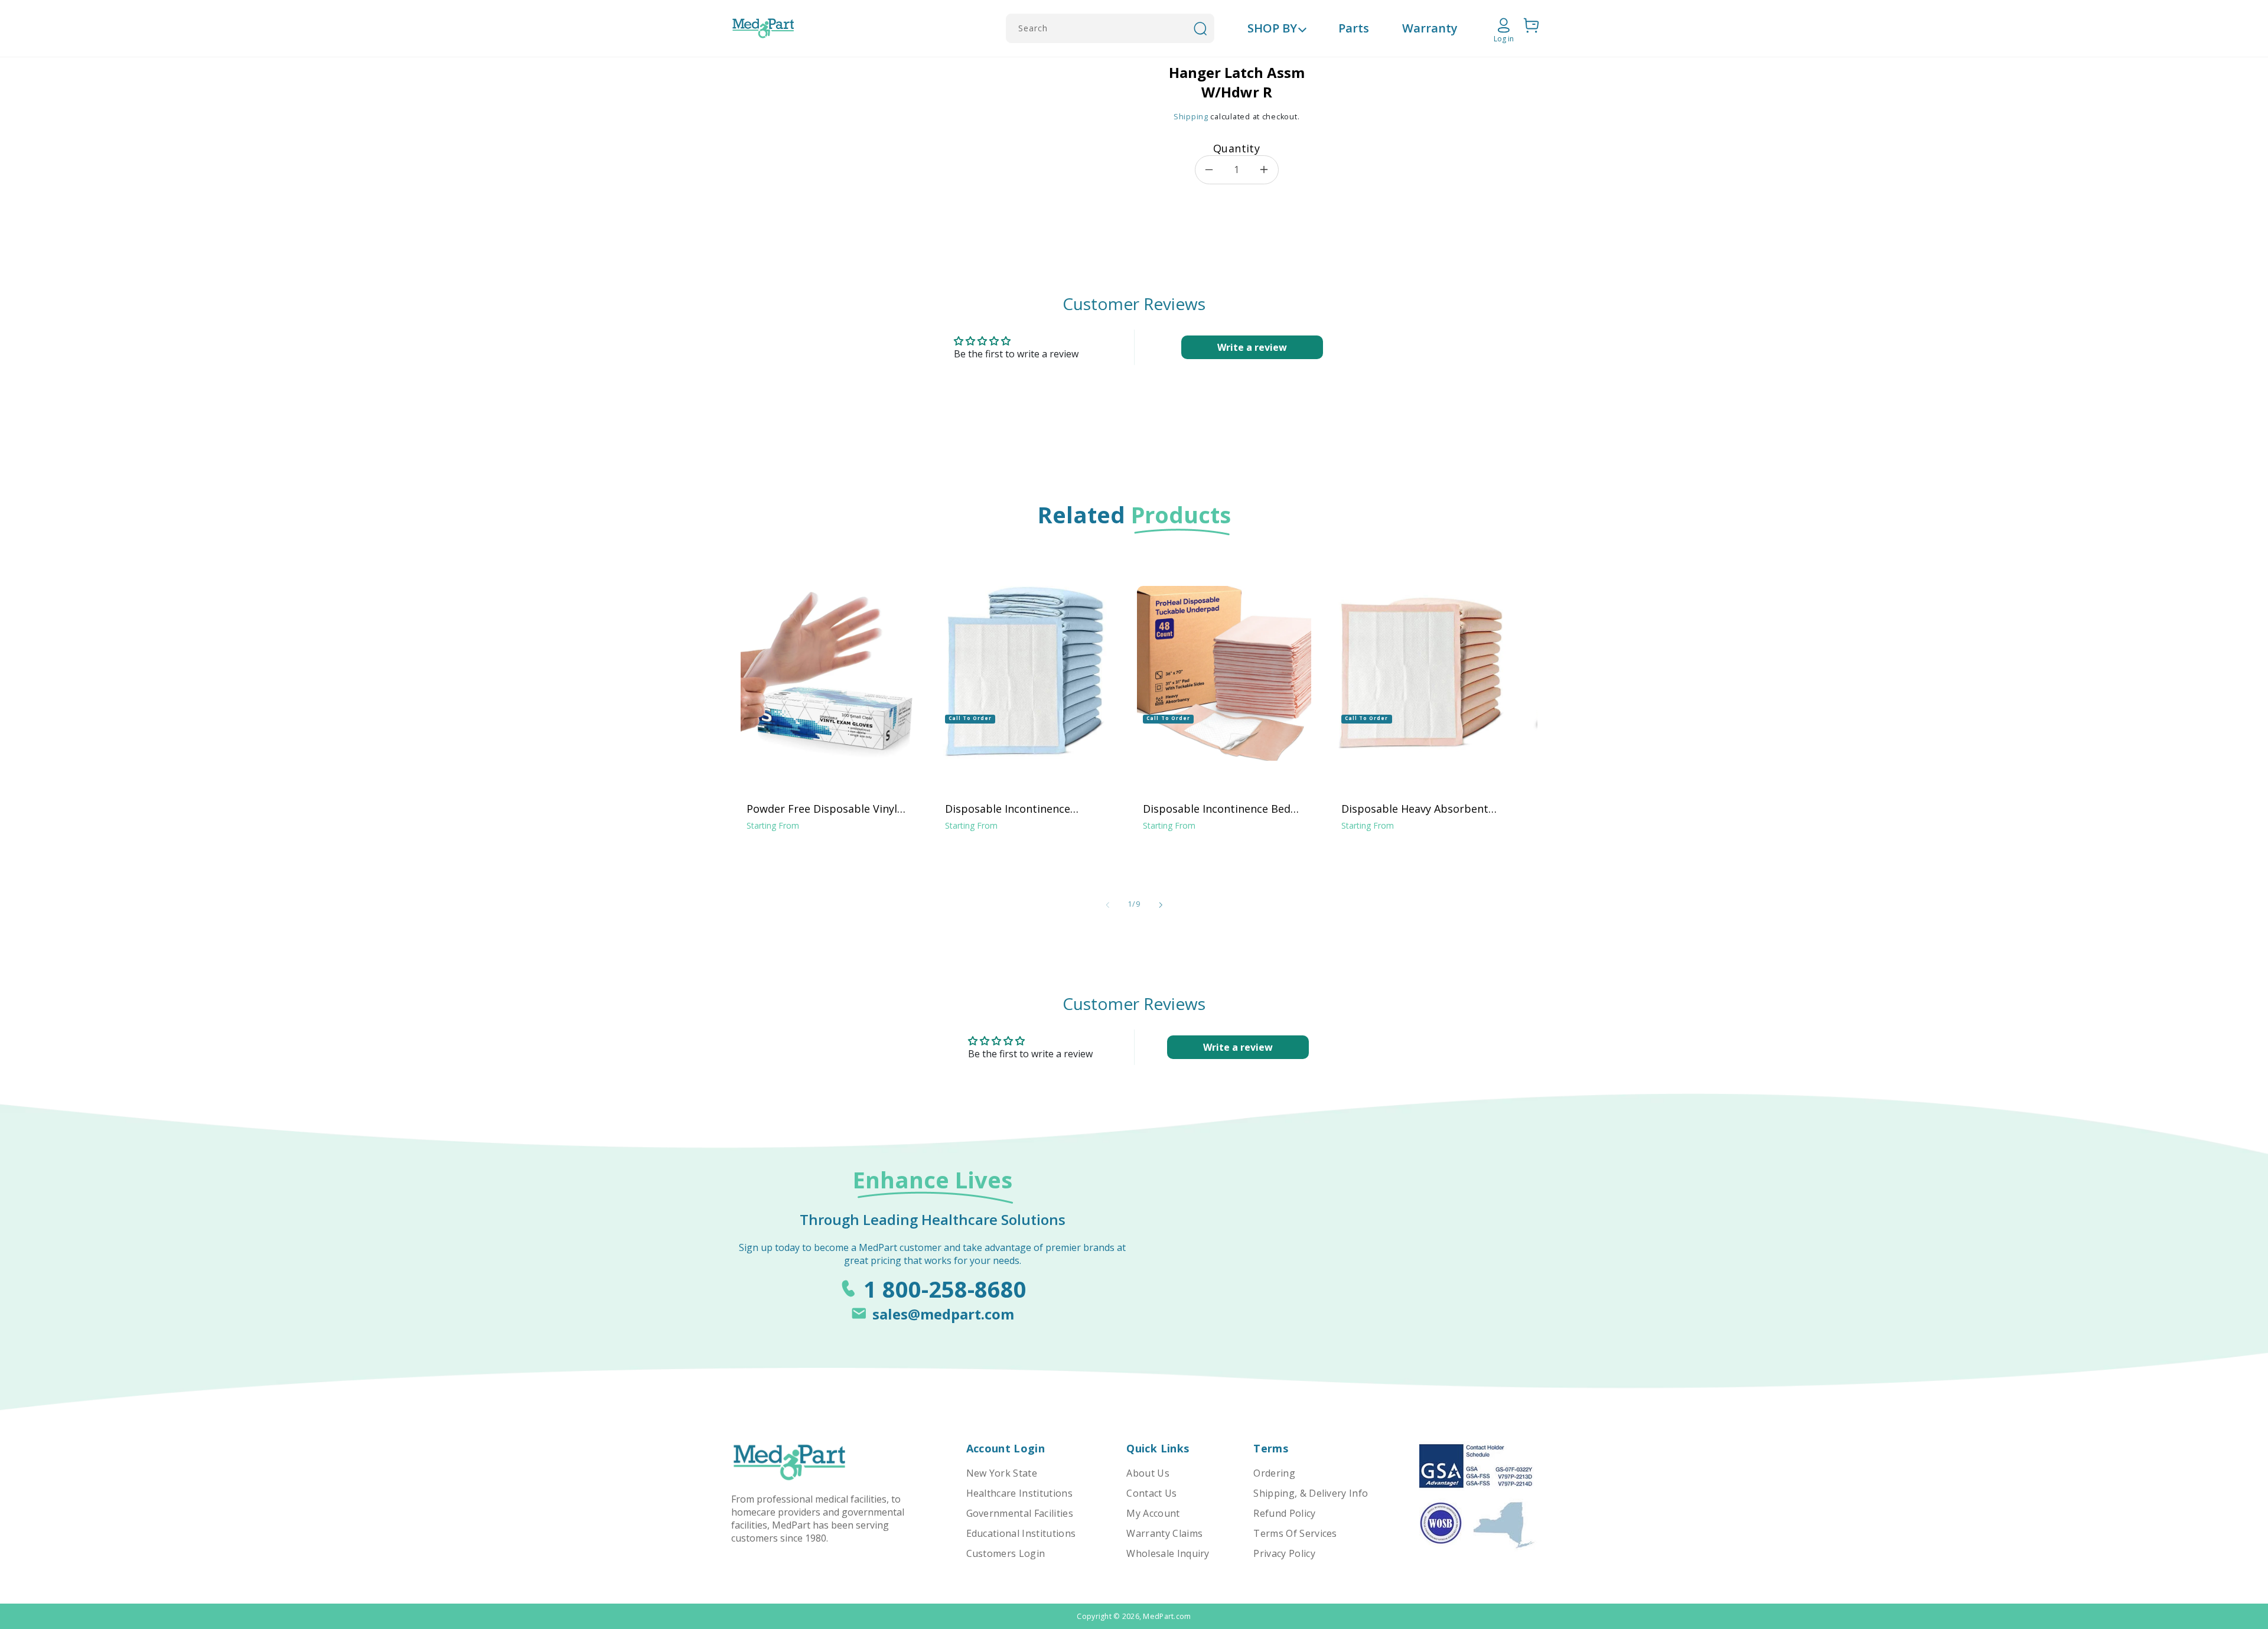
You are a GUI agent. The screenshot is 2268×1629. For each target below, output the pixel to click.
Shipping (1191, 117)
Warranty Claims (1164, 1533)
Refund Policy (1284, 1513)
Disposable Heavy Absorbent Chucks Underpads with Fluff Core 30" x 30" (1415, 809)
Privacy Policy (1284, 1553)
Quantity (1236, 148)
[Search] (1200, 28)
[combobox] (1110, 28)
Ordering (1274, 1473)
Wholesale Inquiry (1168, 1553)
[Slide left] (1107, 905)
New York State (1002, 1473)
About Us (1148, 1473)
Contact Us (1151, 1493)
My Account (1153, 1513)
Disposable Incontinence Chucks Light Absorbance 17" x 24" (1023, 809)
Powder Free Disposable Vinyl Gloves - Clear (822, 809)
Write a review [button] (1252, 347)
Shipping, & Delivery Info (1311, 1493)
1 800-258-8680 (945, 1289)
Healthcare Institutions (1019, 1493)
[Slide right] (1161, 905)
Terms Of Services (1295, 1533)
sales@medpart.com (943, 1314)
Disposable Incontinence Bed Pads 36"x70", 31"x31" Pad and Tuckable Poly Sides (1218, 809)
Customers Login (1006, 1553)
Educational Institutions (1021, 1533)
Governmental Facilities (1020, 1513)
